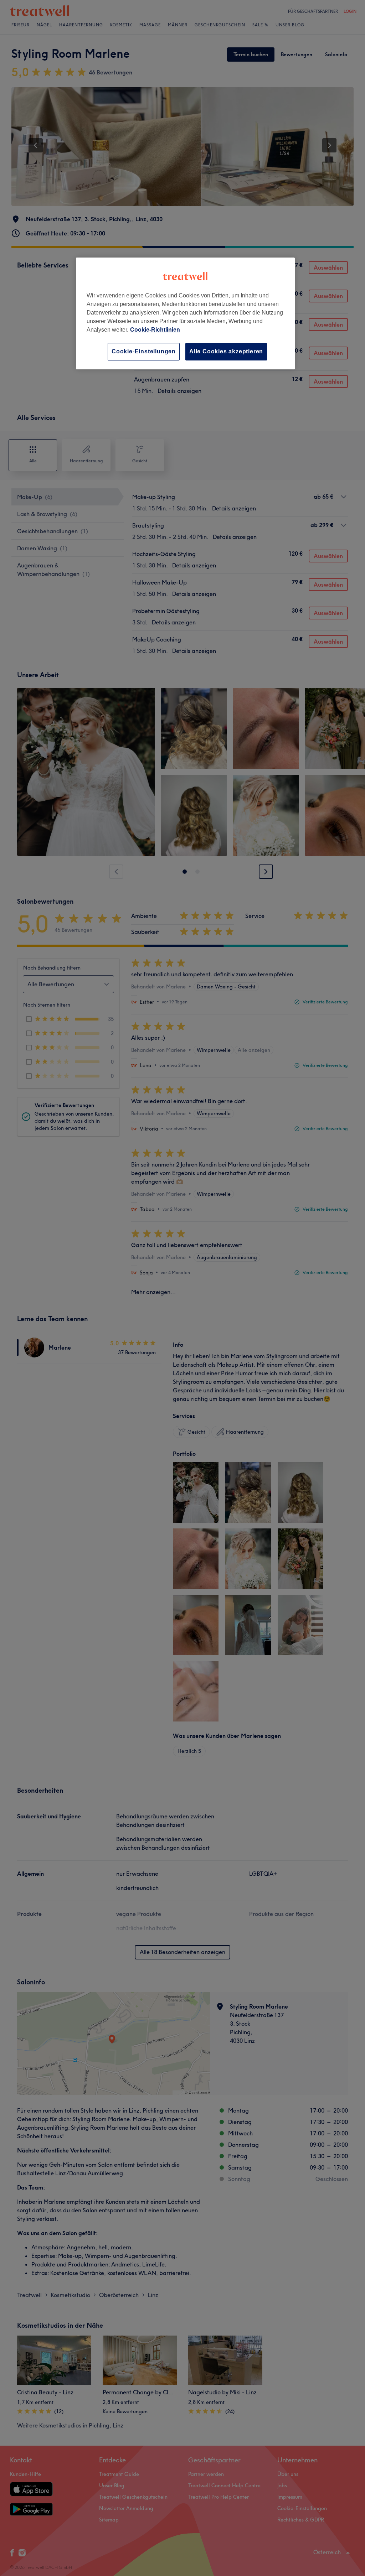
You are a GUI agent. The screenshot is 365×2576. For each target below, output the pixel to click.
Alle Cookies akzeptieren (226, 351)
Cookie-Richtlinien (155, 330)
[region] (185, 313)
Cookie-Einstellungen (144, 351)
